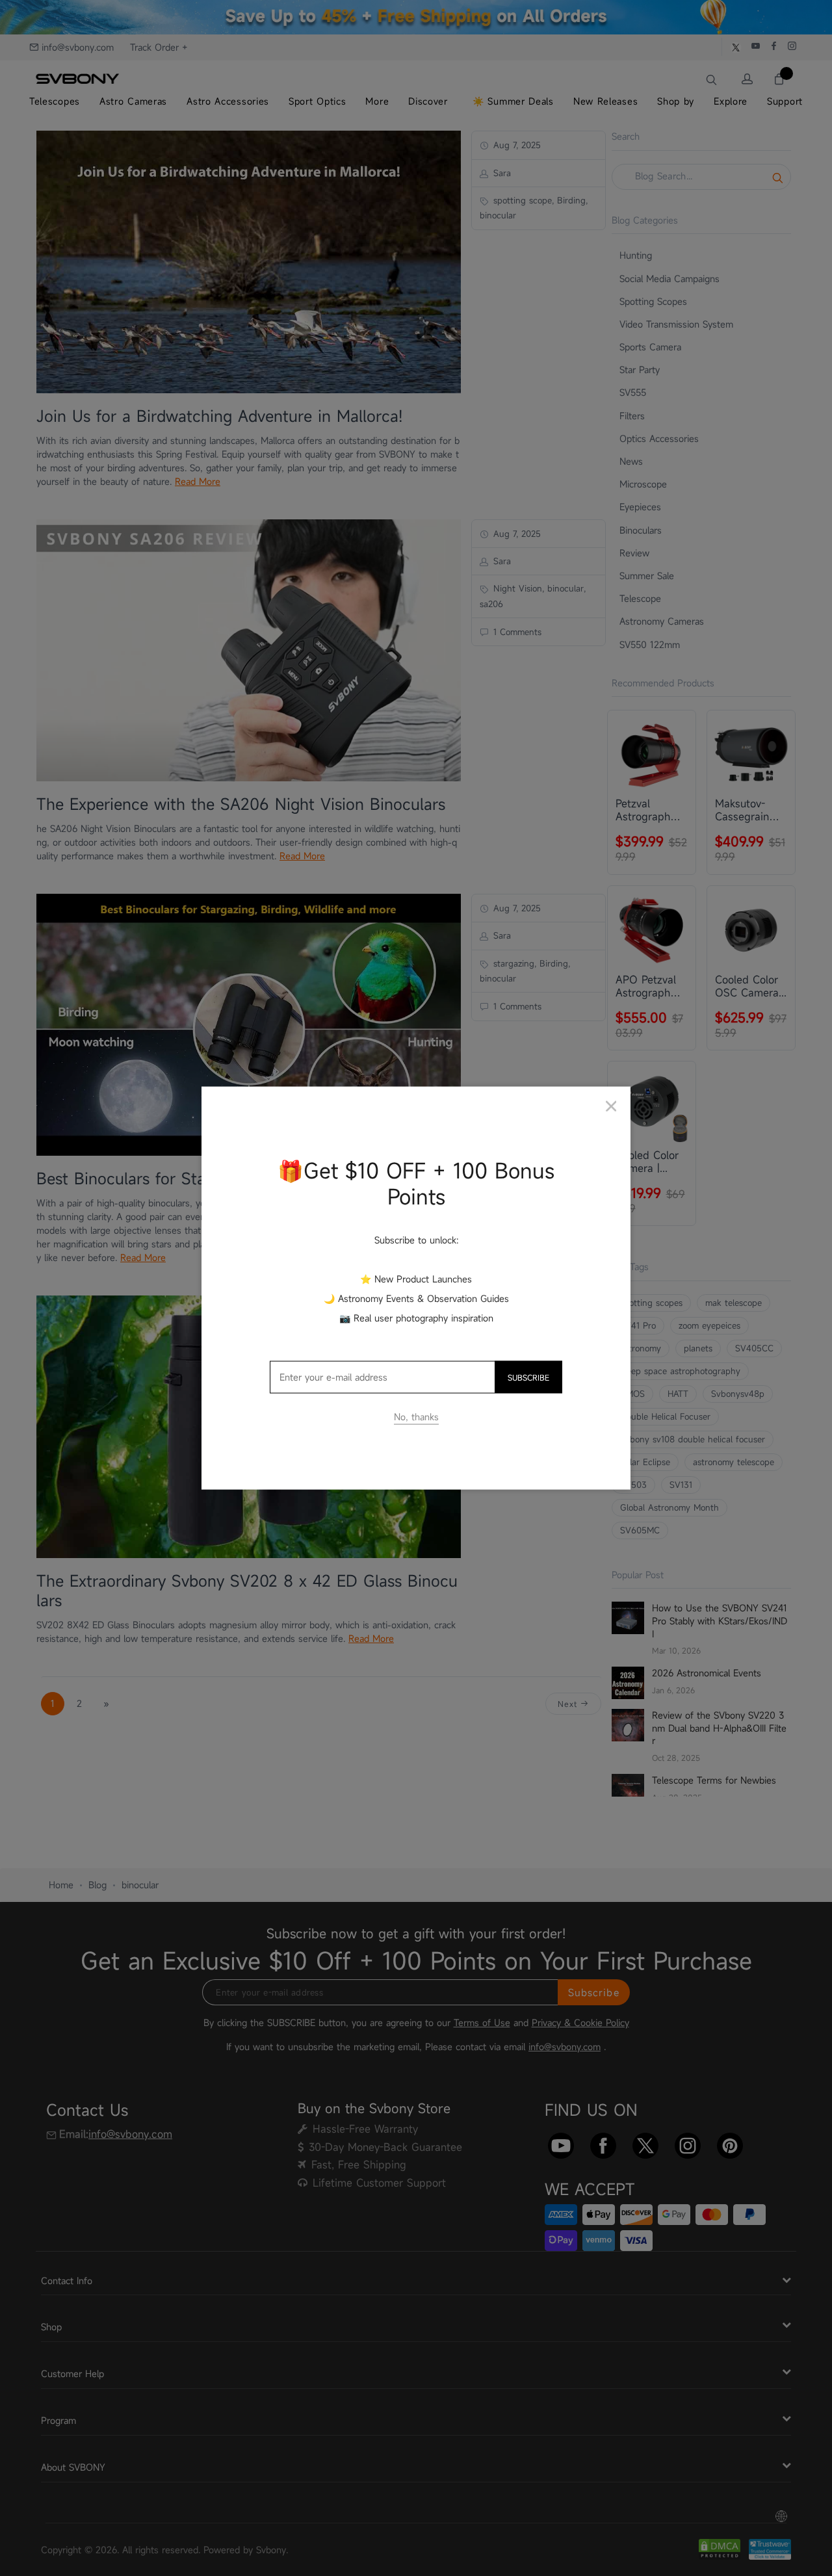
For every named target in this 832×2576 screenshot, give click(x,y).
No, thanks (416, 1417)
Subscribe (528, 1377)
